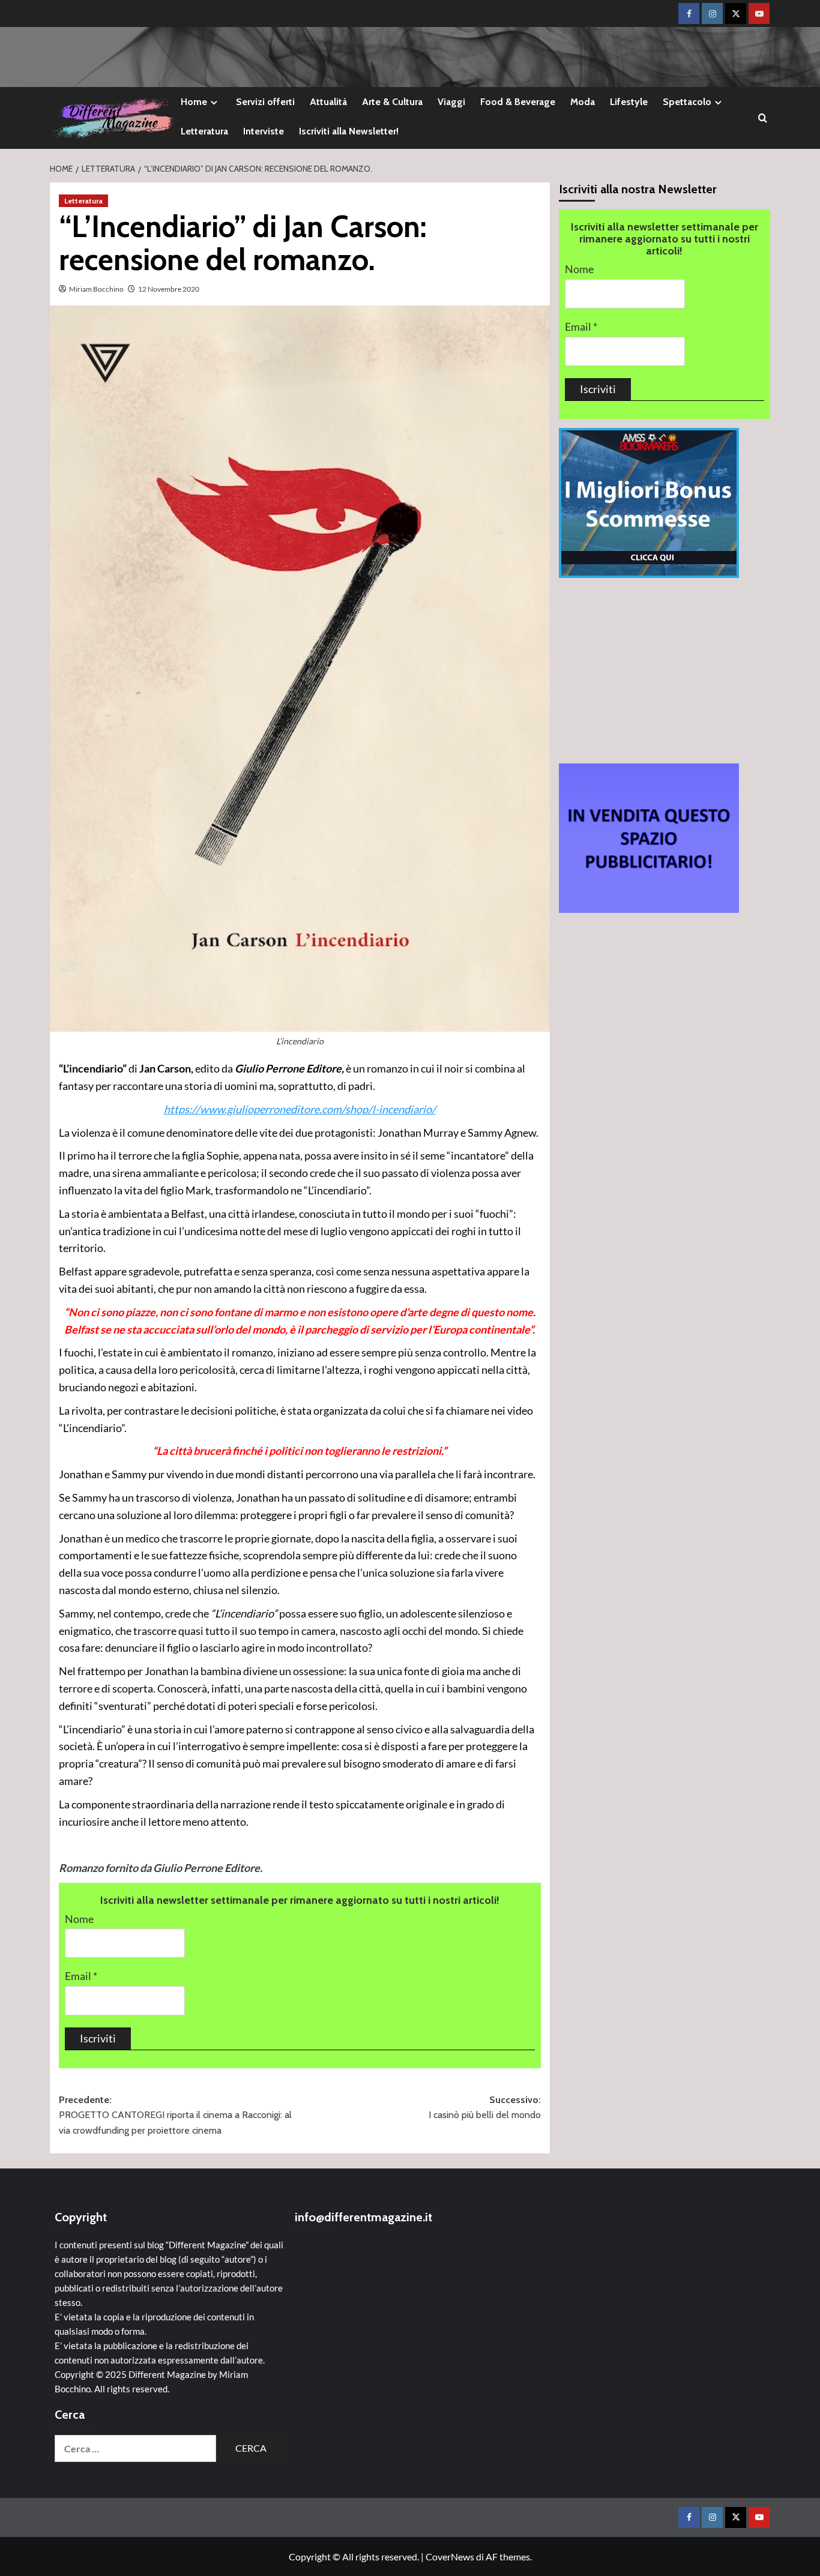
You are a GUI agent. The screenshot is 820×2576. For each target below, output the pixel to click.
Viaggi (451, 102)
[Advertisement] (665, 670)
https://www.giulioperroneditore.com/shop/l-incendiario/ (300, 1109)
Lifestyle (629, 102)
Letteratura (204, 131)
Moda (583, 102)
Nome (79, 1919)
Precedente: (175, 2115)
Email (81, 1976)
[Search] (763, 118)
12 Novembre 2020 (169, 289)
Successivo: (484, 2108)
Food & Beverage (518, 102)
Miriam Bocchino (96, 289)
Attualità (328, 102)
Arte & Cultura (392, 102)
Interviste (264, 131)
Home (194, 102)
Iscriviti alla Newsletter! (349, 131)
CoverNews (450, 2556)
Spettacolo (687, 102)
